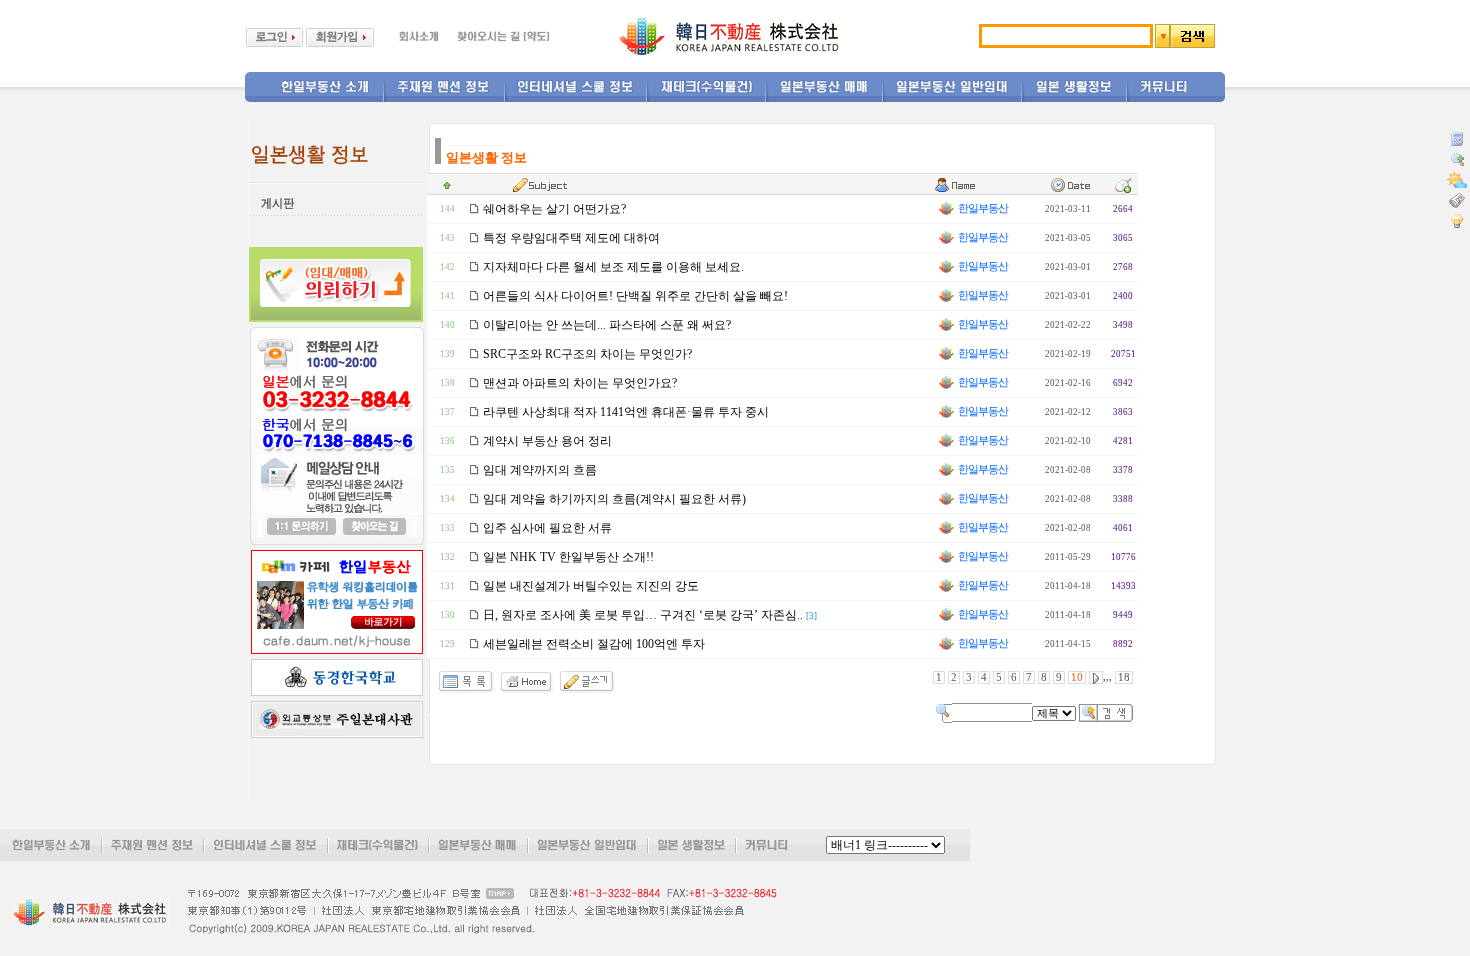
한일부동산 (982, 208)
